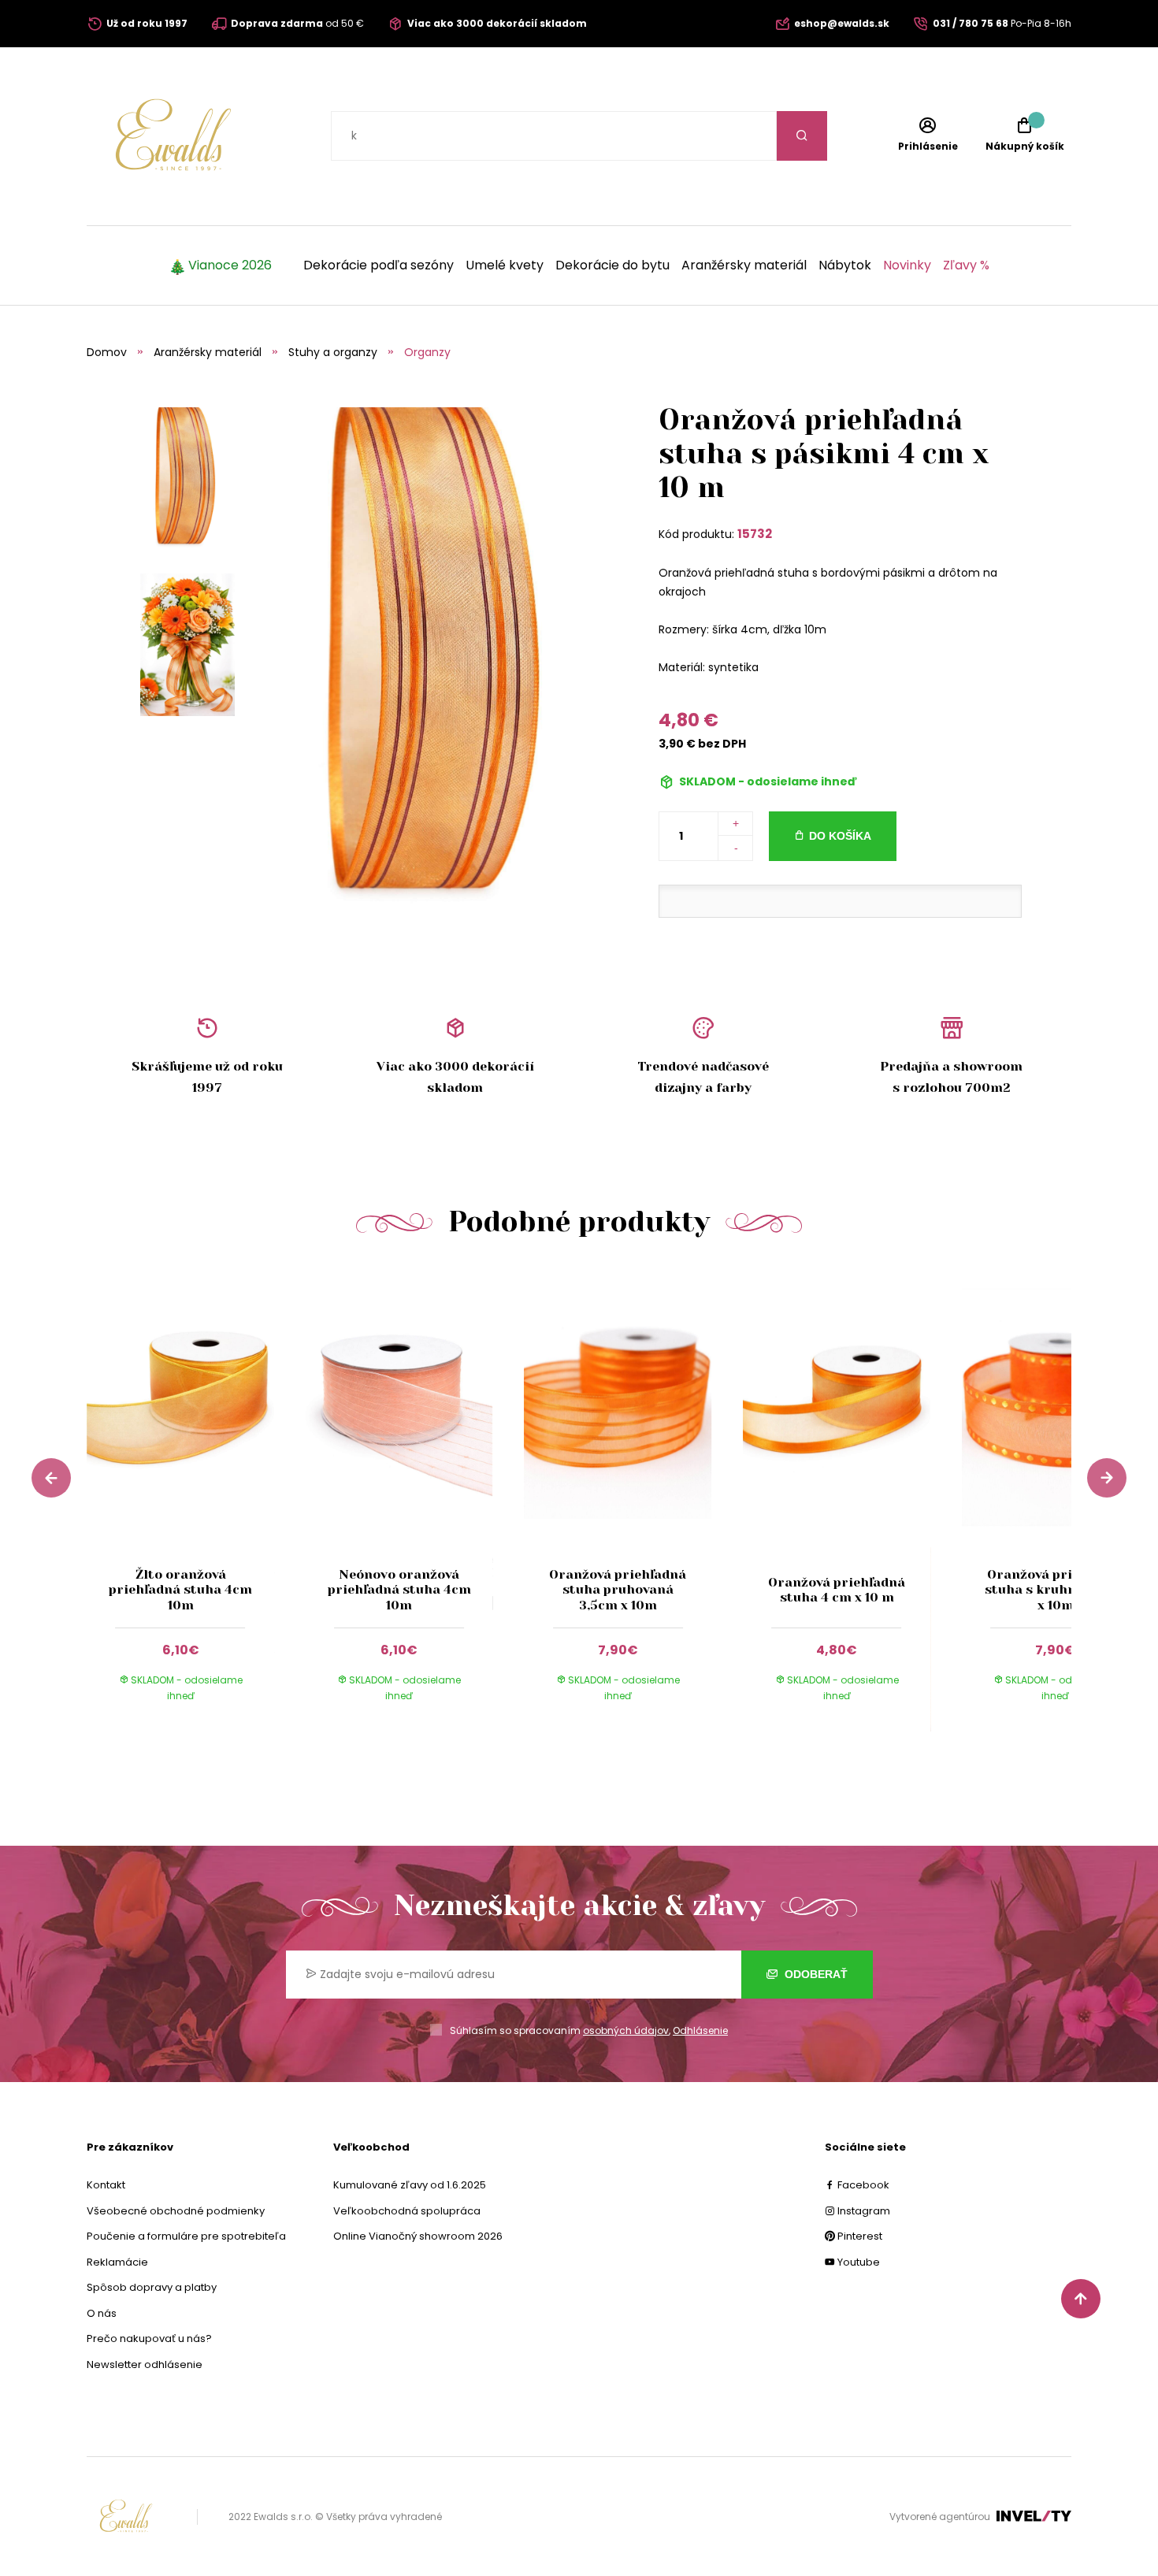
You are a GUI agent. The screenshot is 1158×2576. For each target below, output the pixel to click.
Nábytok (845, 265)
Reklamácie (117, 2262)
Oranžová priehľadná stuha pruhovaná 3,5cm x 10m (618, 1589)
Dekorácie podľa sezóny (379, 265)
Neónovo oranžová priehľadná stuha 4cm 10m (399, 1589)
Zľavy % (966, 265)
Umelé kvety (505, 265)
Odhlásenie (700, 2030)
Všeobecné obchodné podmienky (176, 2211)
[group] (196, 1499)
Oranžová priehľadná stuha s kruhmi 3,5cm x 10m (1056, 1589)
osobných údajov (626, 2030)
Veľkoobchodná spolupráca (407, 2211)
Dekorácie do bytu (612, 265)
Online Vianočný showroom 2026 (418, 2236)
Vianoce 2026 (230, 265)
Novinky (907, 265)
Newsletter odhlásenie (145, 2364)
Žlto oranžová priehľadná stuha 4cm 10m (180, 1589)
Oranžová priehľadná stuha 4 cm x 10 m (837, 1590)
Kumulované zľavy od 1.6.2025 (410, 2185)
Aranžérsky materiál (744, 265)
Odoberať (815, 1974)
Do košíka (840, 836)
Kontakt (106, 2185)
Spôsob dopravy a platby (152, 2287)
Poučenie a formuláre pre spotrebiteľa (186, 2236)
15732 (755, 534)
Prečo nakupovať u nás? (149, 2338)
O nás (102, 2313)
